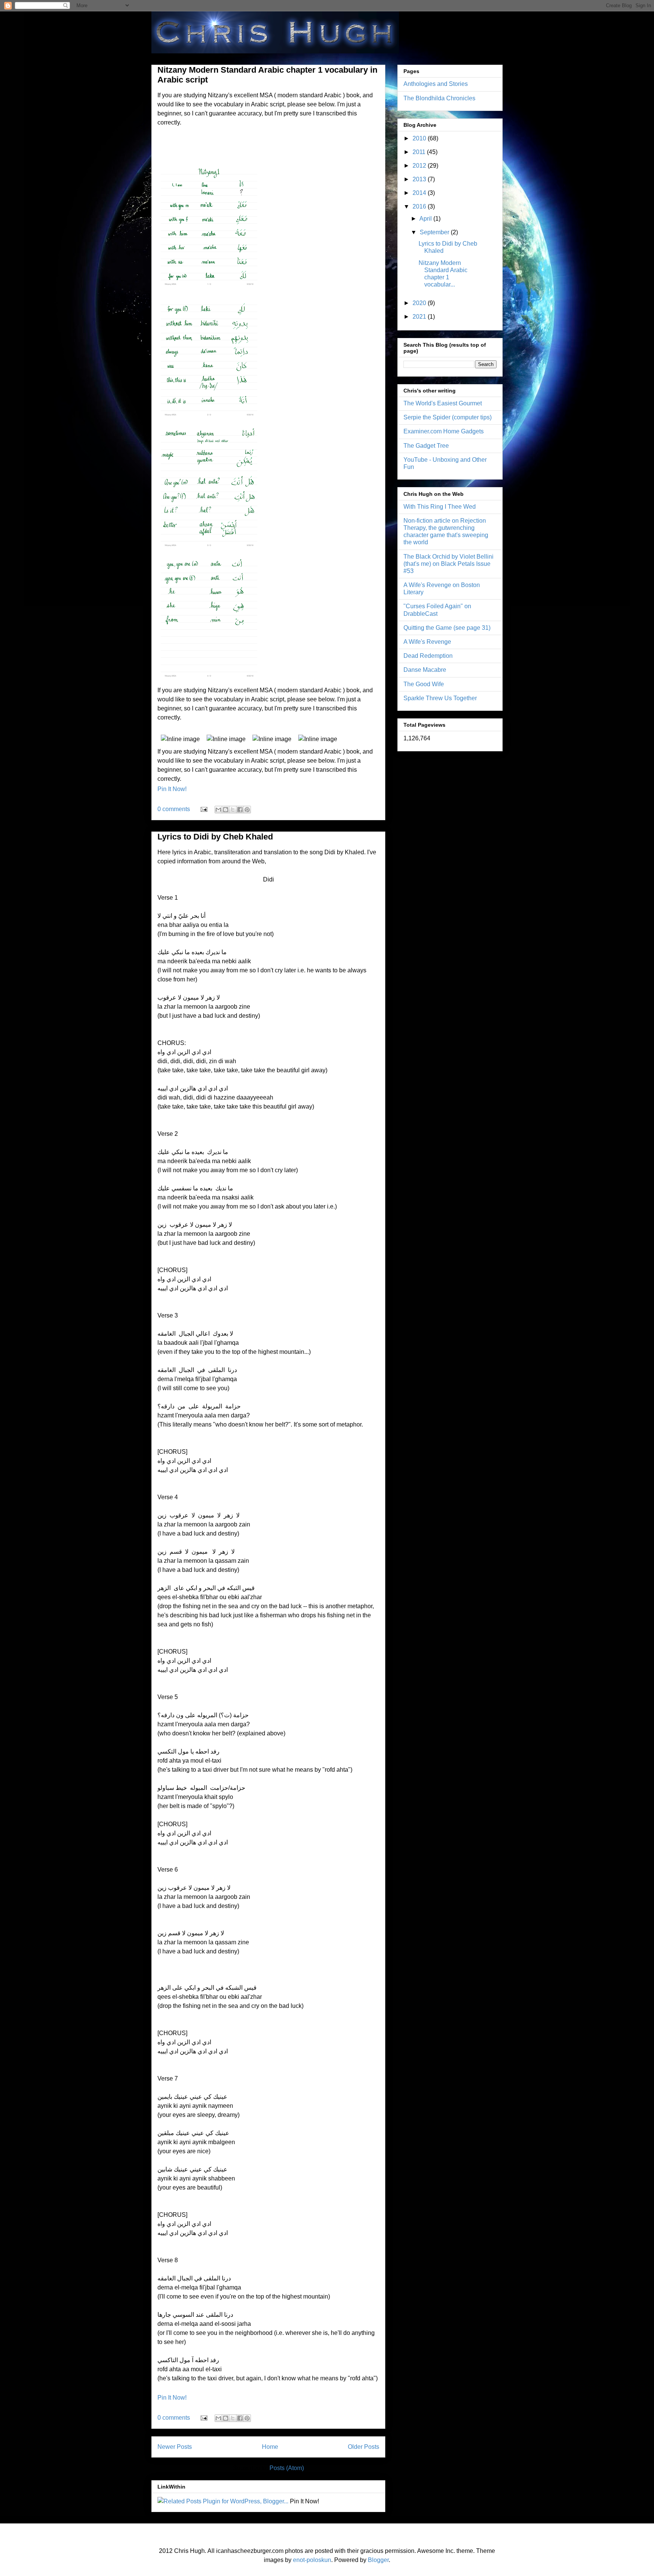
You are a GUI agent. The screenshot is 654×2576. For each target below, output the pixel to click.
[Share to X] (233, 810)
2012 (420, 166)
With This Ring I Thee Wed (440, 507)
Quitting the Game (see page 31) (447, 628)
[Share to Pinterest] (247, 810)
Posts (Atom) (287, 2468)
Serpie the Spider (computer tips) (448, 417)
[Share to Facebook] (240, 810)
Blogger (378, 2560)
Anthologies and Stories (436, 84)
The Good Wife (424, 684)
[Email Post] (203, 809)
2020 (420, 303)
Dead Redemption (428, 656)
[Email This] (218, 810)
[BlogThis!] (226, 810)
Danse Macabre (425, 670)
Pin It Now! (172, 789)
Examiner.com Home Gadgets (444, 431)
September (435, 232)
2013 (420, 179)
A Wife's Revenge (427, 642)
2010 (420, 138)
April (426, 219)
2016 (420, 206)
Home (270, 2447)
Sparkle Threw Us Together (440, 698)
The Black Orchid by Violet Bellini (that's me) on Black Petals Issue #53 (448, 564)
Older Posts (364, 2447)
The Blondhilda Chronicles (439, 98)
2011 (420, 152)
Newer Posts (175, 2447)
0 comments (174, 809)
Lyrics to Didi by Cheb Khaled (215, 837)
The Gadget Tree (426, 446)
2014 (420, 193)
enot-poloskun (312, 2560)
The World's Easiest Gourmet (443, 403)
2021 (420, 317)
